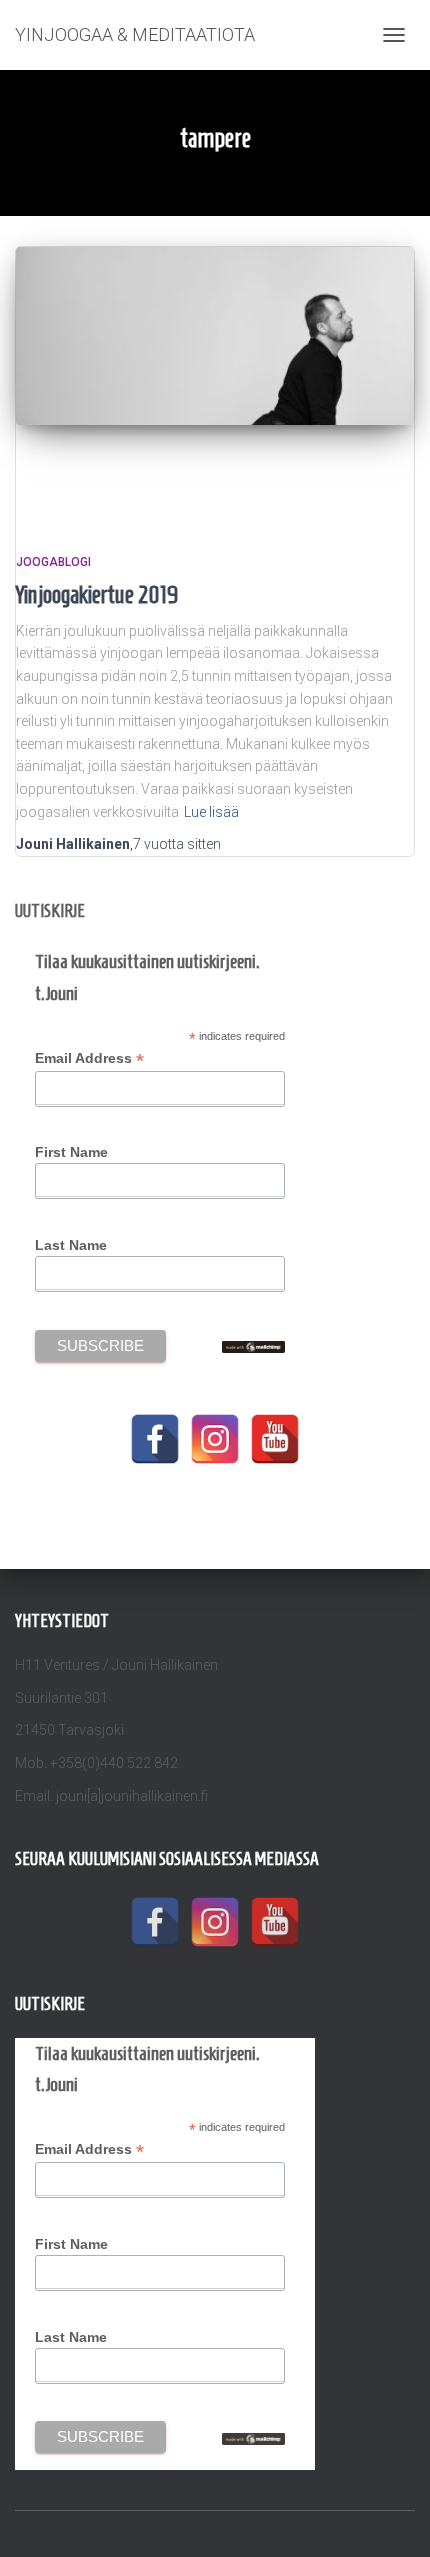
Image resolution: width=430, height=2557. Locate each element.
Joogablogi (53, 562)
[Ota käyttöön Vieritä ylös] (390, 2517)
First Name (71, 1152)
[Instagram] (215, 1439)
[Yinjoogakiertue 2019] (215, 379)
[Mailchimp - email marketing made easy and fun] (253, 1346)
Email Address (89, 1058)
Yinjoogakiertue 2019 (97, 594)
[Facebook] (155, 1439)
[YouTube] (275, 1439)
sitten (177, 844)
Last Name (71, 1245)
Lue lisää (211, 812)
